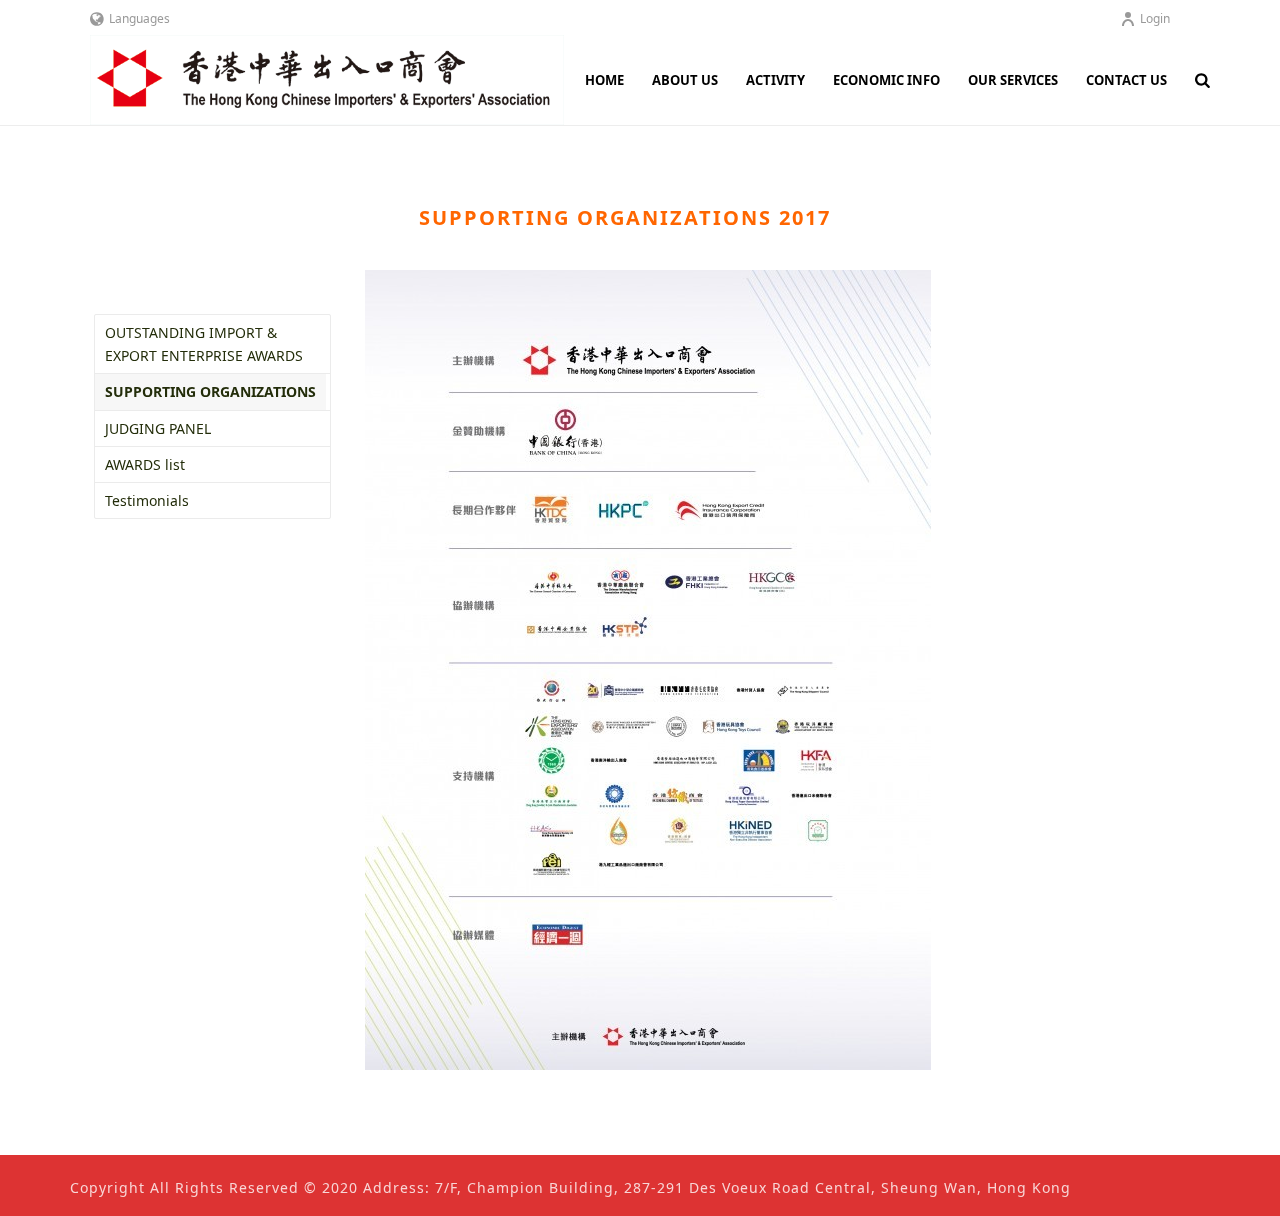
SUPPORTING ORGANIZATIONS (210, 391)
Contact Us (1126, 80)
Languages (139, 18)
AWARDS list (145, 464)
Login (1155, 18)
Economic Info (886, 80)
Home (604, 80)
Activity (775, 80)
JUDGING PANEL (158, 428)
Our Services (1013, 80)
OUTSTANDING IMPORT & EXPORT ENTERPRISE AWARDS (204, 344)
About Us (685, 80)
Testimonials (147, 500)
